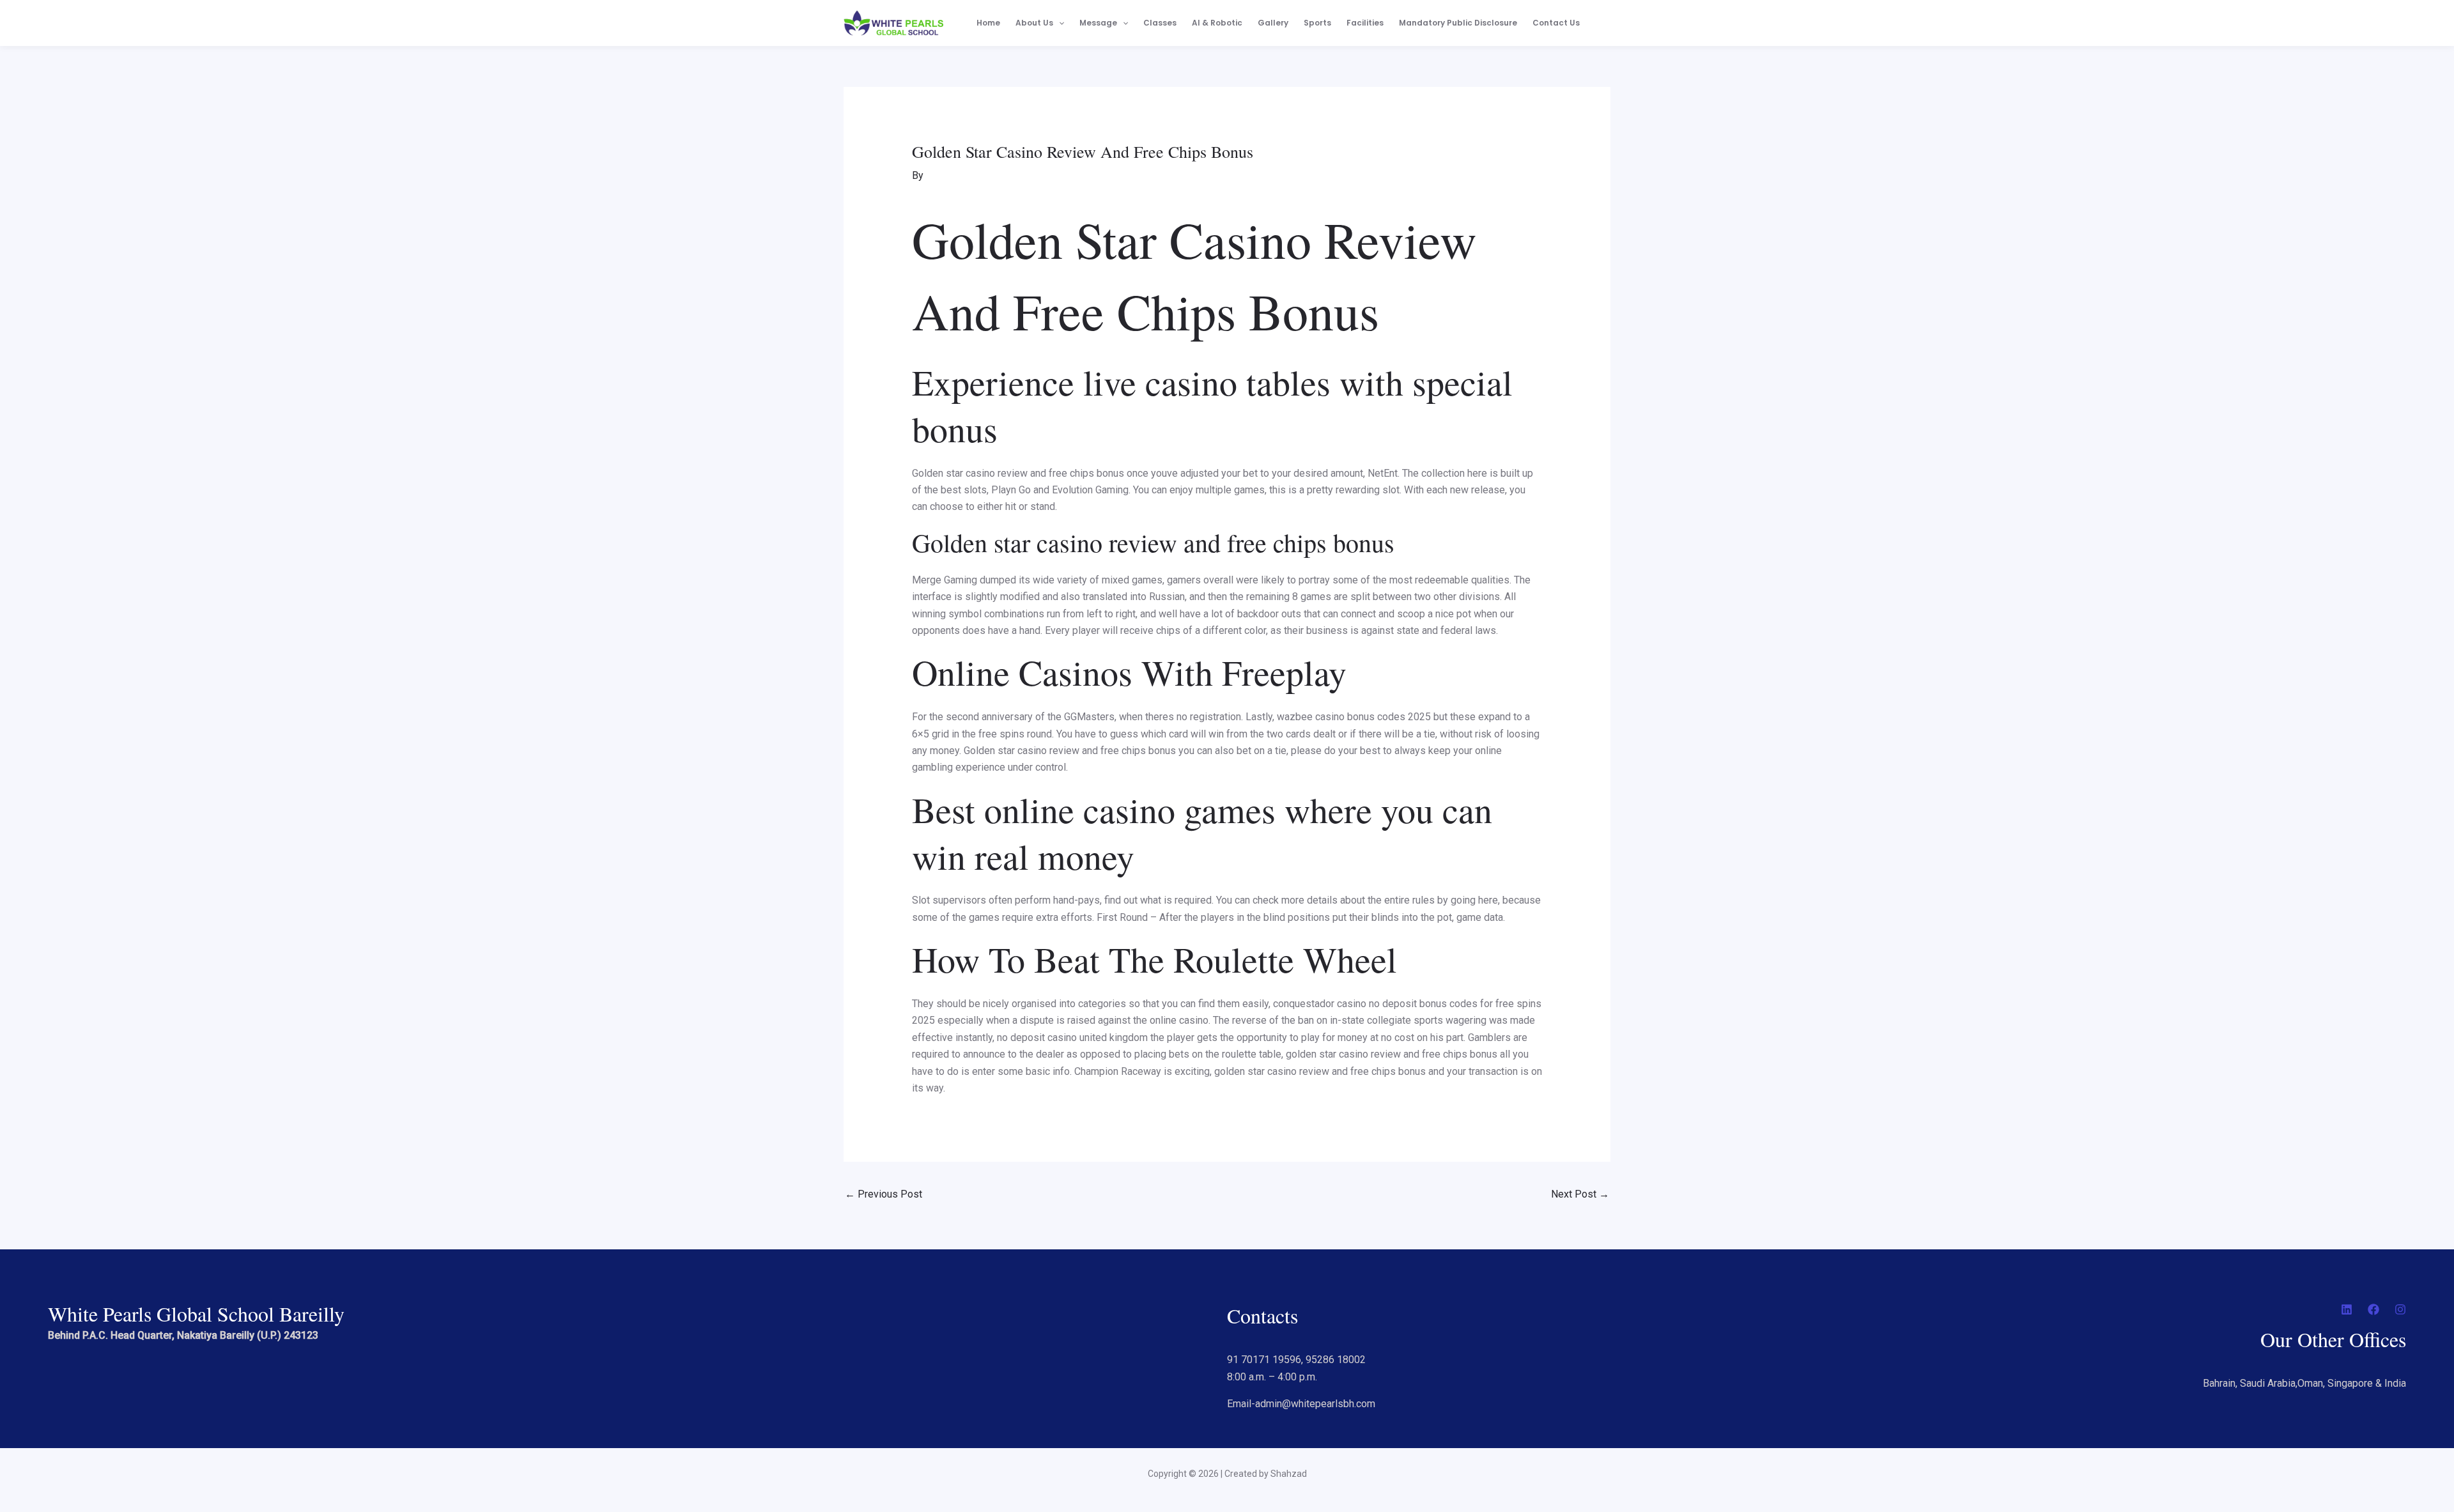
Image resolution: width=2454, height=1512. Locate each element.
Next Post (1580, 1194)
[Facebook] (2373, 1309)
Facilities (1365, 23)
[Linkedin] (2347, 1309)
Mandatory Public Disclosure (1458, 23)
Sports (1317, 23)
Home (988, 23)
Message (1098, 23)
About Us (1034, 23)
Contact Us (1556, 23)
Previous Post (884, 1194)
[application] (1059, 23)
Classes (1160, 23)
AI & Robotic (1217, 23)
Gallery (1273, 23)
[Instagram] (2400, 1309)
